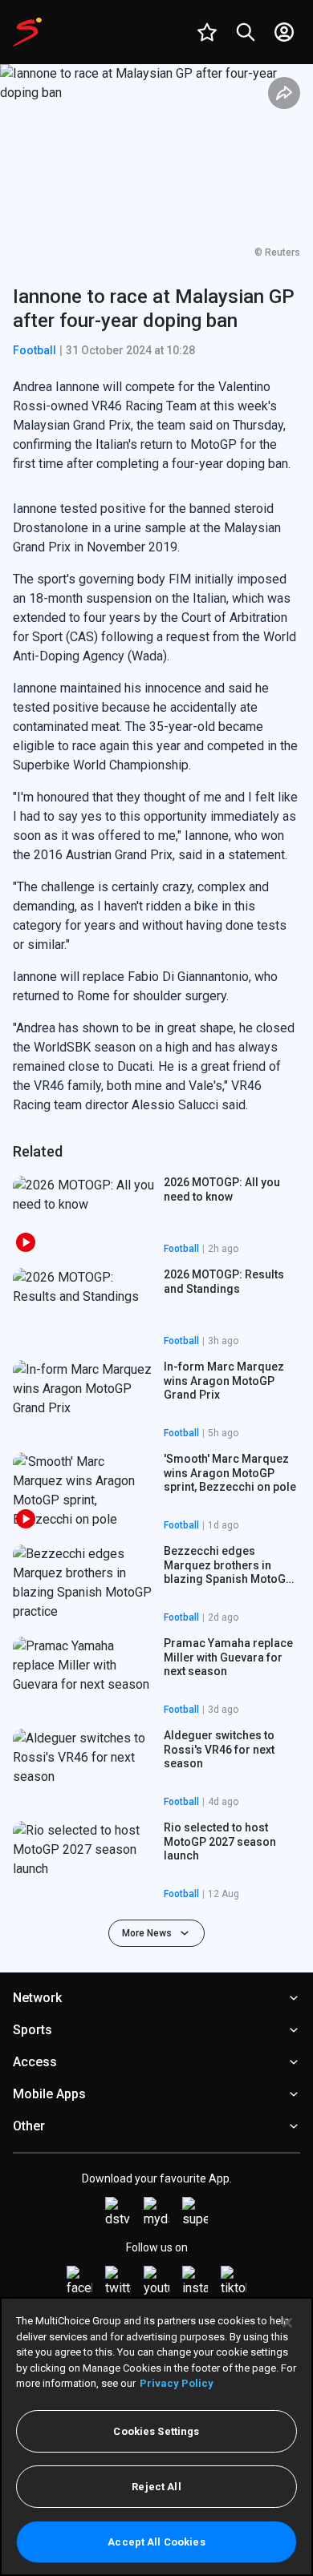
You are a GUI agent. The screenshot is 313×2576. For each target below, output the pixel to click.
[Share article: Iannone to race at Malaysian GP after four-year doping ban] (284, 93)
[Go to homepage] (27, 32)
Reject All (156, 2487)
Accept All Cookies (156, 2542)
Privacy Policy (177, 2383)
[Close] (287, 2323)
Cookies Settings (156, 2431)
